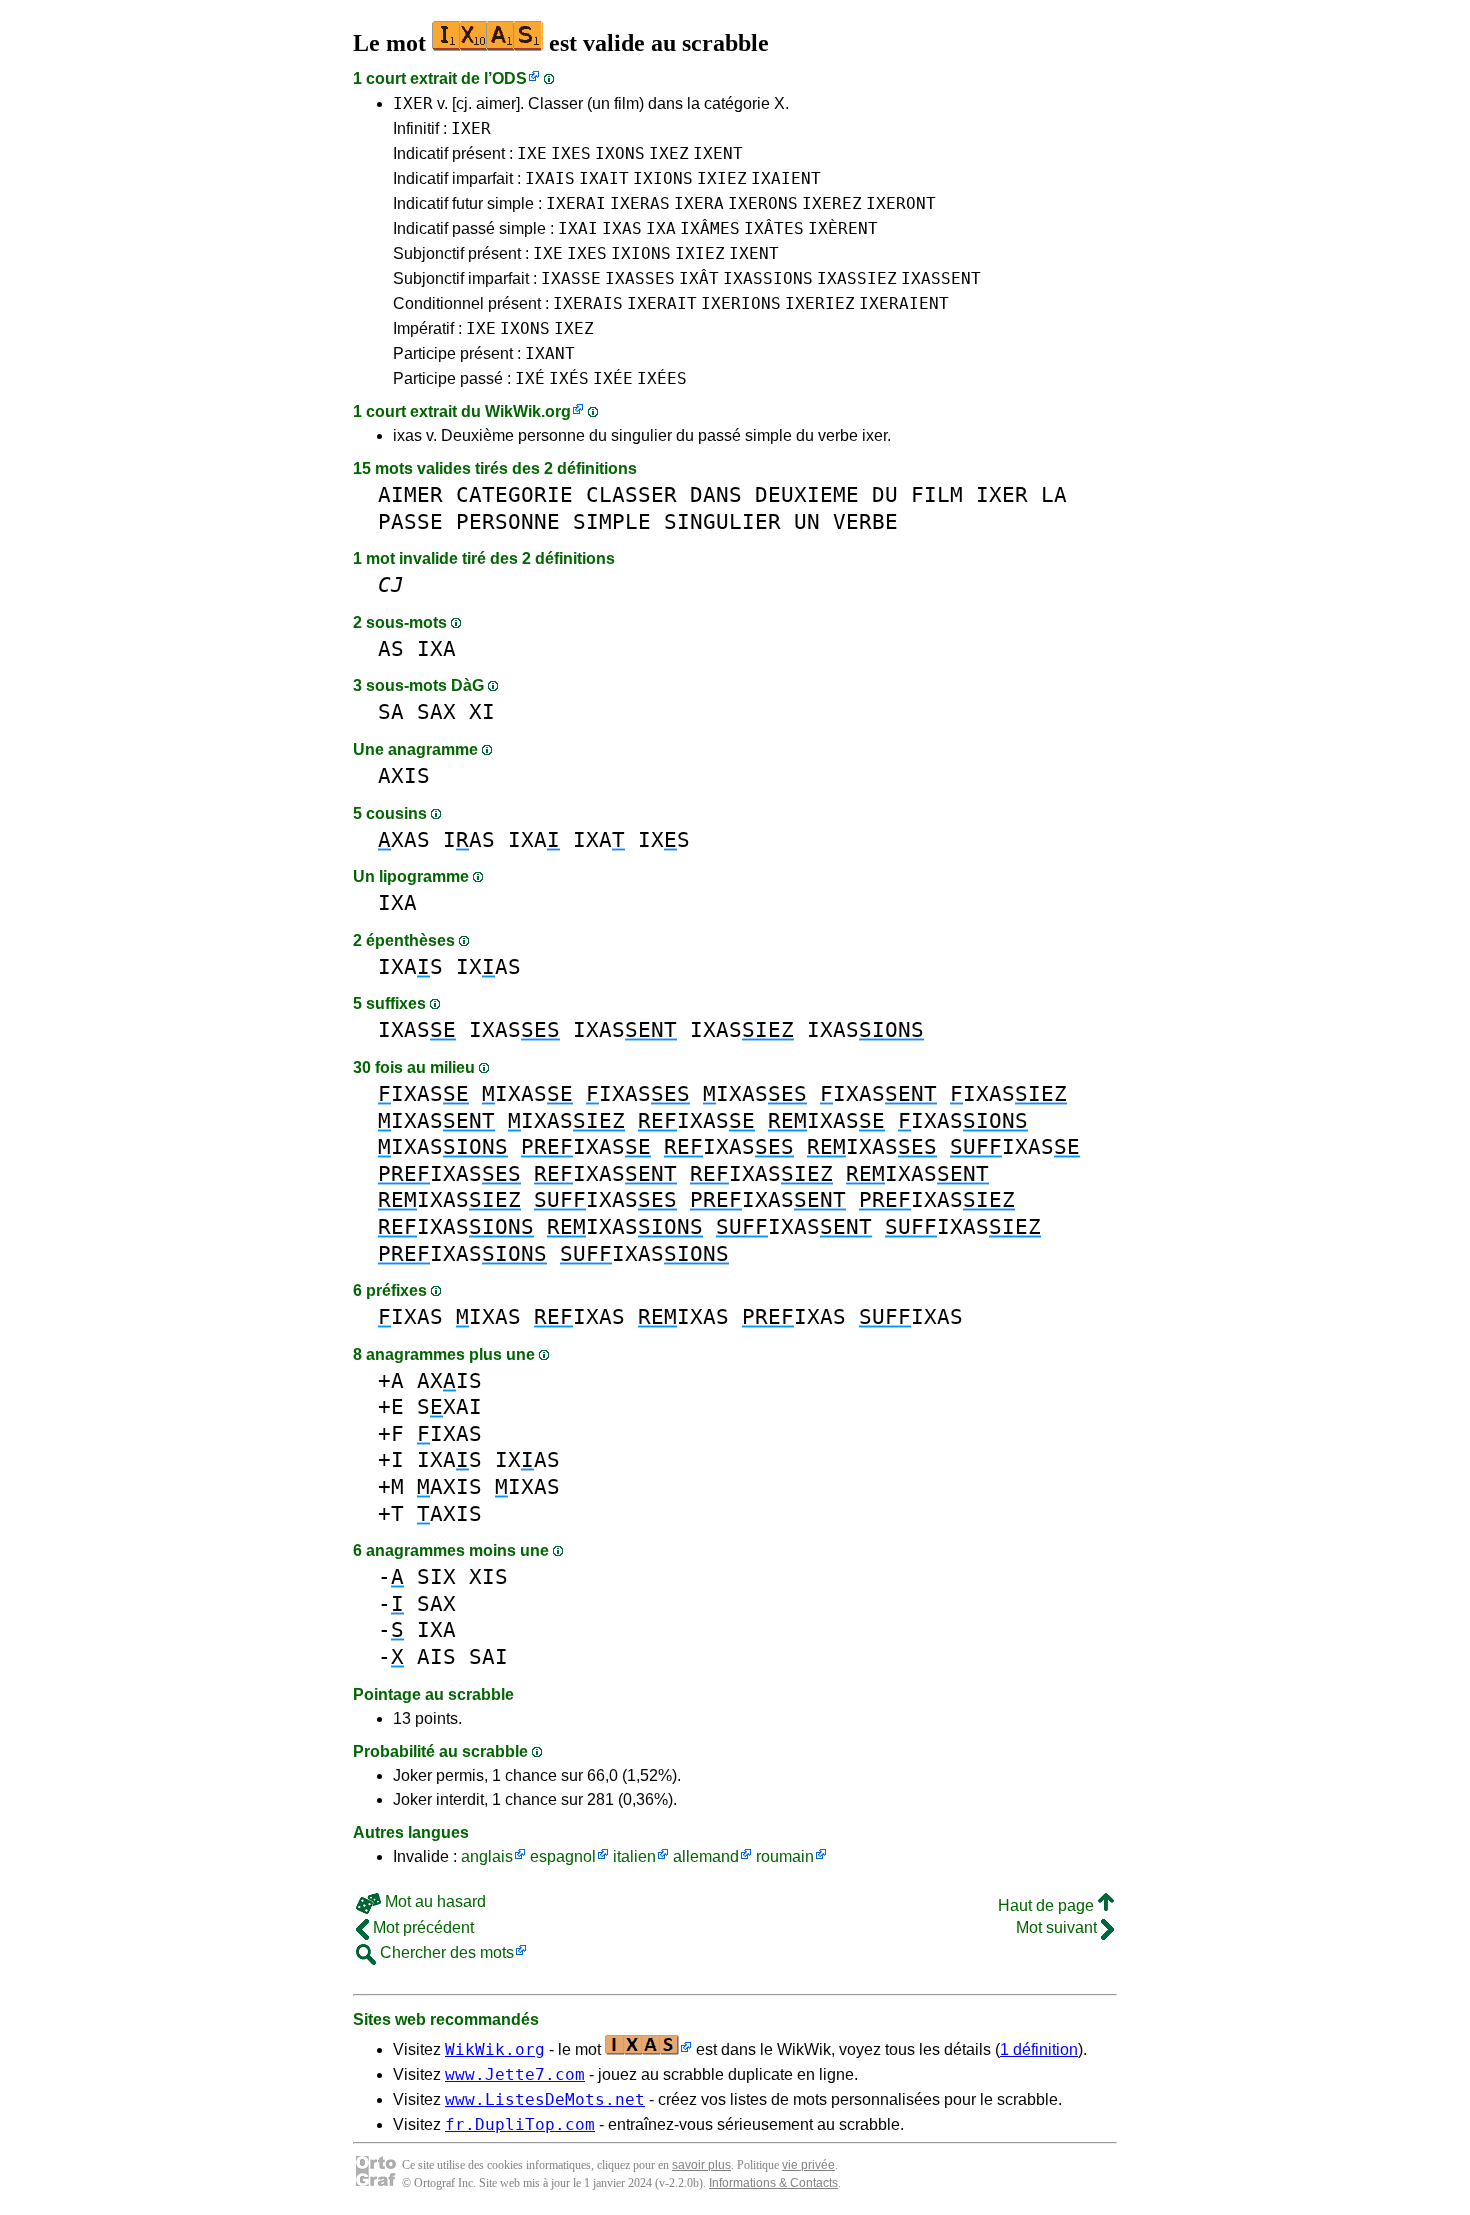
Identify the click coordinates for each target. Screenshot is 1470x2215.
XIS (488, 1576)
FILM (937, 494)
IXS (664, 839)
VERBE (865, 521)
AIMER (410, 494)
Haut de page (1048, 1905)
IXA (661, 228)
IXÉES (662, 378)
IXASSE (571, 278)
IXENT (718, 153)
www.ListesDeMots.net (545, 2099)
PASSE (410, 521)
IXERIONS (741, 303)
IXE (532, 153)
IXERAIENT (904, 303)
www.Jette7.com (515, 2074)
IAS (469, 839)
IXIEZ (722, 178)
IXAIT (604, 178)
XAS (404, 839)
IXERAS (640, 203)
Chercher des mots (445, 1952)
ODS (509, 78)
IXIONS (663, 178)
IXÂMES (710, 228)
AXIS (404, 775)
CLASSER (631, 494)
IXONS (620, 153)
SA (391, 711)
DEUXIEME (807, 494)
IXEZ (669, 153)
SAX (436, 711)
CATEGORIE (514, 494)
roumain (785, 1856)
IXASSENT (941, 278)
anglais (487, 1856)
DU (885, 494)
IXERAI (576, 203)
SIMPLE (612, 521)
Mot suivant (1058, 1927)
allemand (706, 1856)
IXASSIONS (768, 278)
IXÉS (569, 378)
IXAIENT (786, 178)
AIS (436, 1656)
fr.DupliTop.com (520, 2124)
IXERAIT (662, 303)
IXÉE (613, 378)
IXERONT (901, 203)
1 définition (1039, 2049)
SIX (436, 1576)
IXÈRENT (843, 228)
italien (634, 1856)
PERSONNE (508, 521)
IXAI (578, 228)
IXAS (622, 228)
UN (807, 521)
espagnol (563, 1856)
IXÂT (699, 278)
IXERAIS (588, 303)
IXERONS (763, 203)
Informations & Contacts (773, 2183)
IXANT (550, 353)
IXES (571, 153)
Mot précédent (421, 1927)
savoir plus (701, 2165)
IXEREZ (832, 203)
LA (1054, 494)
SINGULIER (722, 521)
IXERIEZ (820, 303)
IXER (413, 103)
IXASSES (640, 278)
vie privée (808, 2165)
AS (391, 648)
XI (482, 711)
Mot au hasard (433, 1901)
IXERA (699, 203)
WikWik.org (528, 411)
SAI (488, 1656)
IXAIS (550, 178)
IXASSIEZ (857, 278)
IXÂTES (774, 228)
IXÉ (530, 378)
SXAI (449, 1406)
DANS (716, 494)
